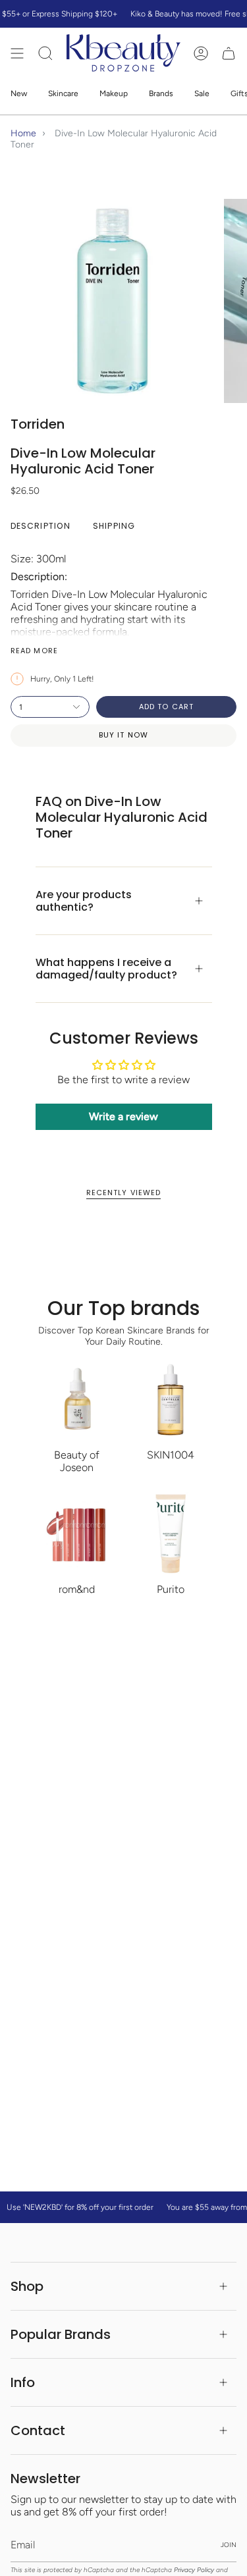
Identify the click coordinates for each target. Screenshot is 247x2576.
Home (23, 133)
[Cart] (229, 53)
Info (23, 2382)
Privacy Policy (194, 2570)
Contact (38, 2430)
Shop (27, 2286)
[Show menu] (17, 53)
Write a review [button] (123, 1116)
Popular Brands (61, 2334)
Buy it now (123, 735)
